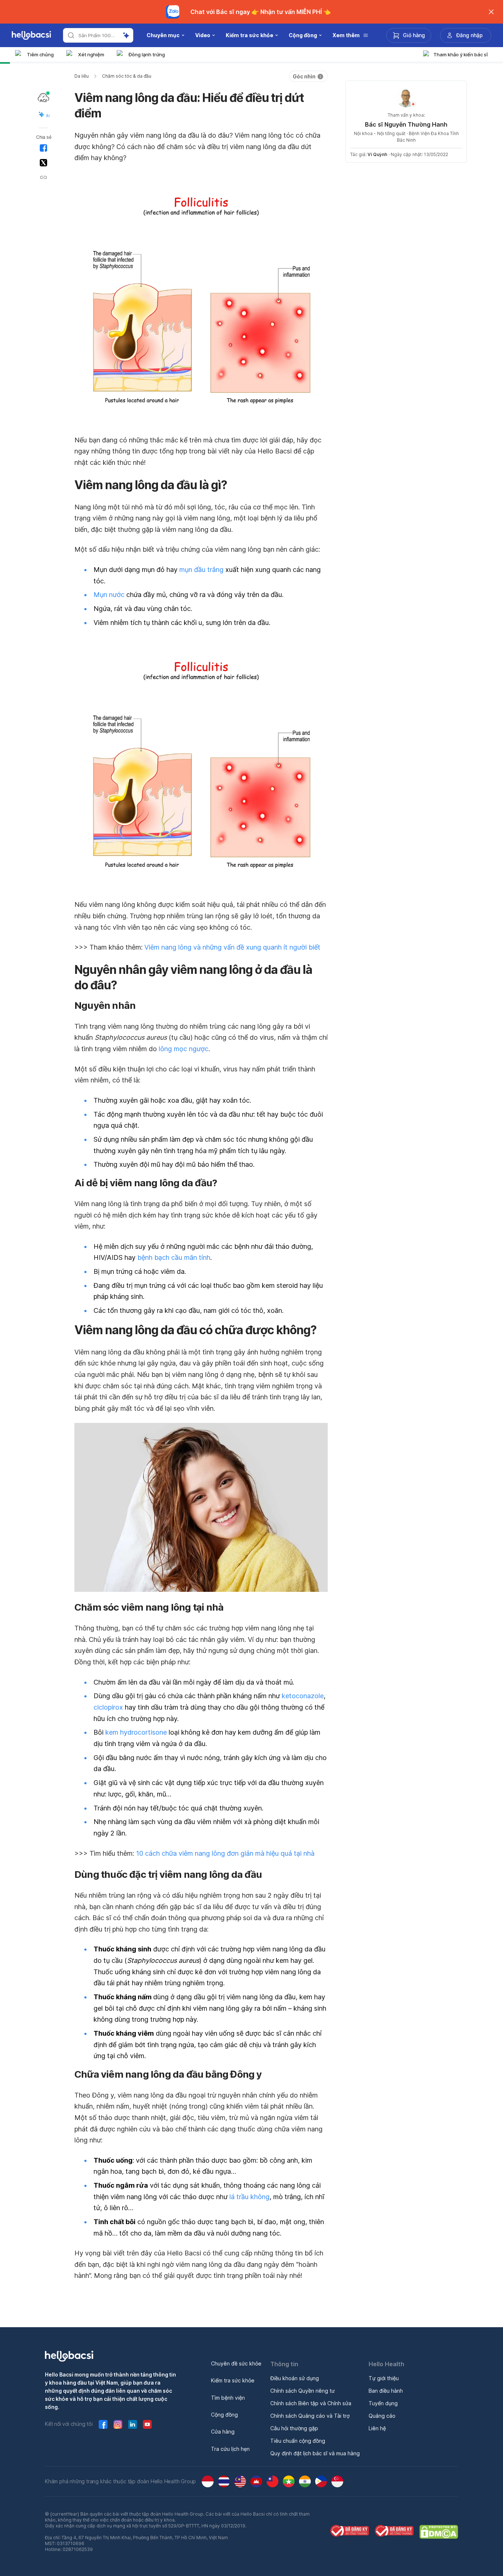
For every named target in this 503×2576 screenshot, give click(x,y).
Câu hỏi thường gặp (294, 2428)
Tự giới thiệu (384, 2378)
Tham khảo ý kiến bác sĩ (461, 54)
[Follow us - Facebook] (103, 2424)
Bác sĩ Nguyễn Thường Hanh (406, 124)
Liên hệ (377, 2428)
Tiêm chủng (40, 54)
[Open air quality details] (43, 98)
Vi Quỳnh (377, 154)
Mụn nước (109, 595)
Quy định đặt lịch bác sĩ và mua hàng (315, 2453)
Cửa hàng (223, 2432)
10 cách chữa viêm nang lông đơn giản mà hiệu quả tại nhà (225, 1853)
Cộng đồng (224, 2415)
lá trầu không (249, 2197)
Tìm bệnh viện (228, 2398)
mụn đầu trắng (201, 570)
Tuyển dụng (383, 2403)
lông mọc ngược (184, 1049)
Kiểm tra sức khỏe (233, 2380)
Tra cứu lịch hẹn (230, 2449)
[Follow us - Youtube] (147, 2424)
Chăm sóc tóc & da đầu (127, 76)
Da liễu (82, 76)
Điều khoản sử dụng (295, 2378)
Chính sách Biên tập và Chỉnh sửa (311, 2403)
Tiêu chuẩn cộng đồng (298, 2441)
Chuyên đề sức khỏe (236, 2363)
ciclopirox (108, 1707)
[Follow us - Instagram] (118, 2424)
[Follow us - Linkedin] (133, 2424)
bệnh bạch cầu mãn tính (174, 1257)
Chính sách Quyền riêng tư (302, 2391)
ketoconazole (303, 1696)
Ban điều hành (386, 2391)
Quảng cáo (382, 2416)
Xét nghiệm (91, 54)
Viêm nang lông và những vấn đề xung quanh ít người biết (232, 947)
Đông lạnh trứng (147, 54)
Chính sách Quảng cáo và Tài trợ (310, 2416)
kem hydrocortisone (136, 1732)
